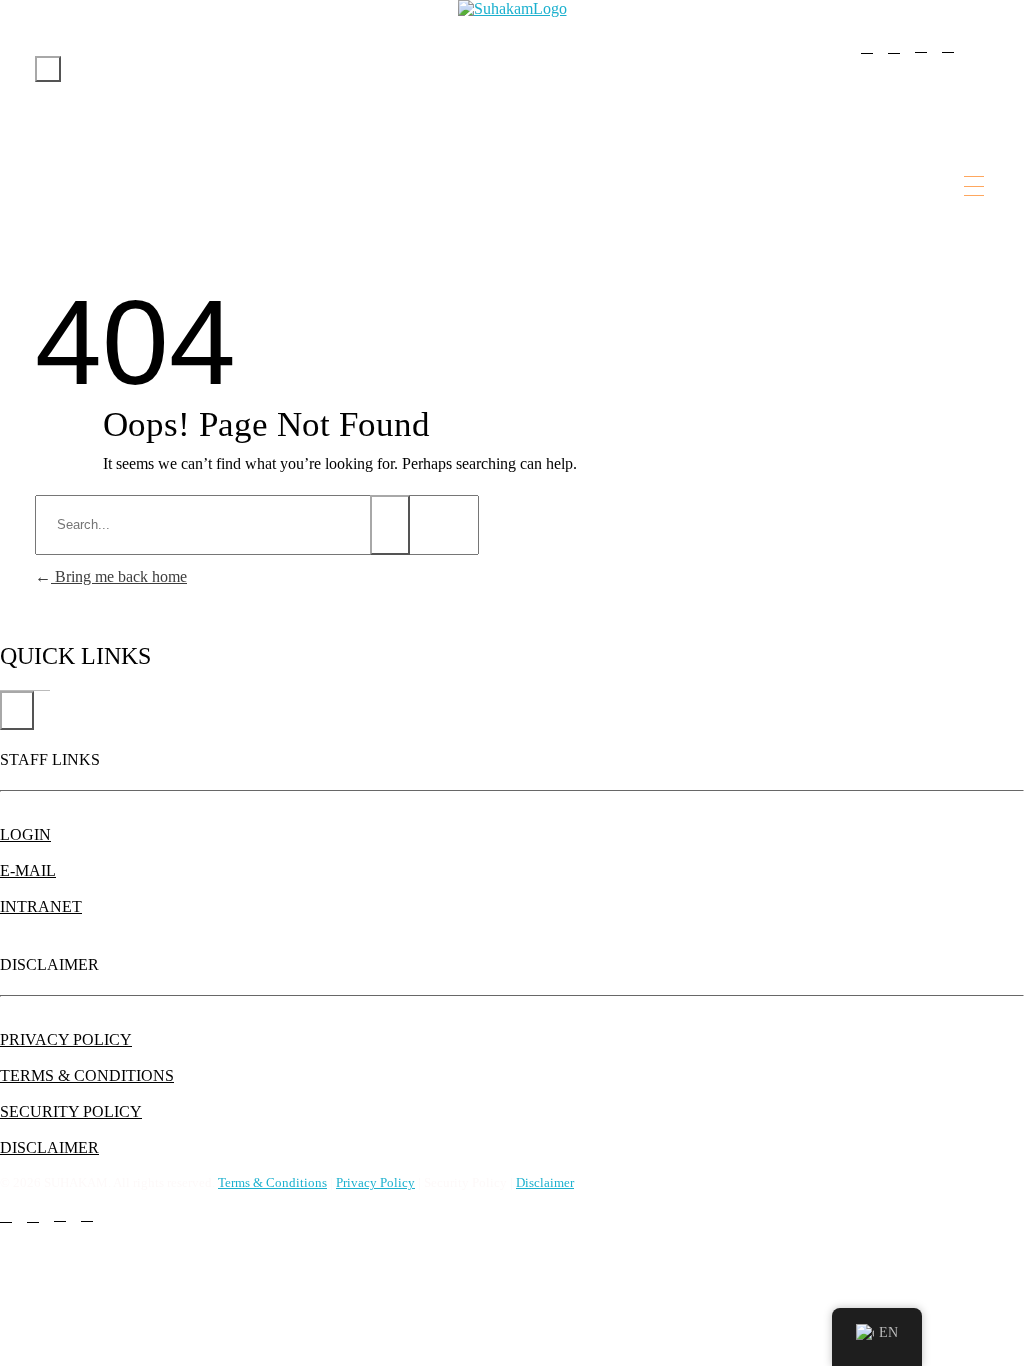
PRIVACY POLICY (66, 1039)
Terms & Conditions (272, 1182)
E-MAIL (28, 870)
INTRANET (41, 906)
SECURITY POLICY (71, 1111)
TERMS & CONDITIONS (87, 1075)
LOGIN (25, 834)
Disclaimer (545, 1182)
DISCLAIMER (49, 1147)
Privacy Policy (375, 1182)
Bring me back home (119, 576)
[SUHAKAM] (512, 9)
